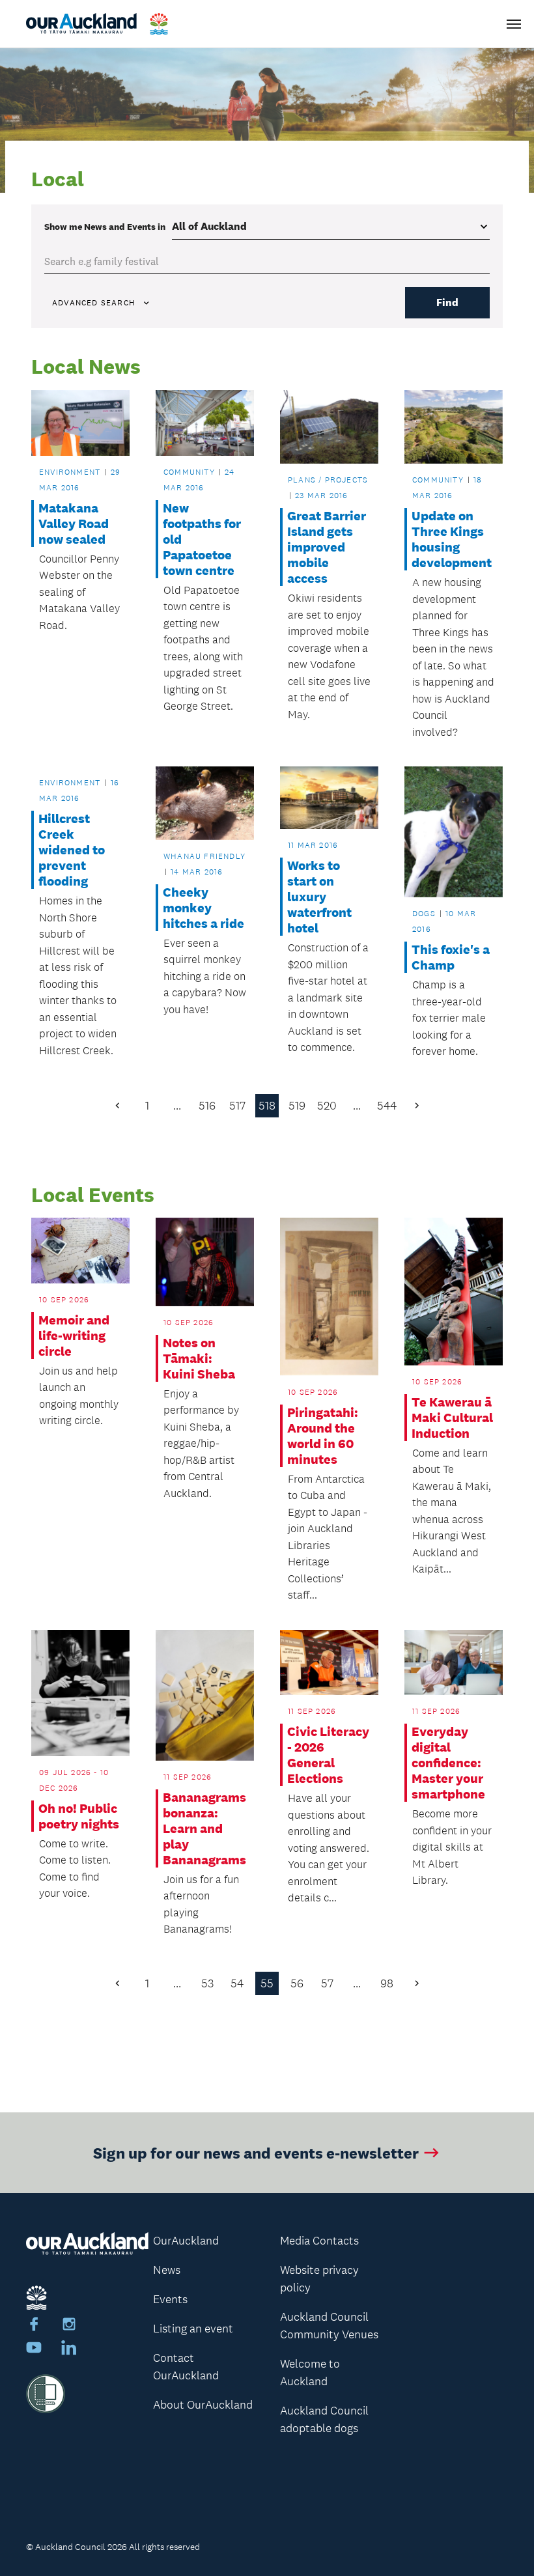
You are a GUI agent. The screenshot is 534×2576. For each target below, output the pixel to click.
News (167, 2270)
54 (237, 1983)
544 (387, 1106)
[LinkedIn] (69, 2349)
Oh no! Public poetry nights (79, 1816)
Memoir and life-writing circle (74, 1336)
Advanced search (93, 303)
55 (267, 1983)
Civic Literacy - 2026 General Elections (328, 1755)
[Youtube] (34, 2349)
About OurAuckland (203, 2405)
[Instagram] (69, 2326)
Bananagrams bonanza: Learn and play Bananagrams (204, 1828)
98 (387, 1983)
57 (327, 1983)
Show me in (105, 227)
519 (297, 1106)
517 (237, 1106)
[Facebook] (34, 2326)
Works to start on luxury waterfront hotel (319, 897)
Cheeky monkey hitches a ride (204, 908)
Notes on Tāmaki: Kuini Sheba (199, 1358)
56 (297, 1983)
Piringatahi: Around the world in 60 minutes (323, 1436)
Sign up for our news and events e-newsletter (256, 2152)
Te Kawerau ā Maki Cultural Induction (452, 1418)
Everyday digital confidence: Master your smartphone (448, 1763)
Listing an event (193, 2329)
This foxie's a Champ (451, 957)
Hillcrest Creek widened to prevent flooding (72, 850)
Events (170, 2299)
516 (207, 1106)
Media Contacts (319, 2241)
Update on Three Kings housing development (452, 539)
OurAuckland (186, 2241)
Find (447, 302)
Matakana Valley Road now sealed (74, 524)
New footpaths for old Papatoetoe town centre (202, 539)
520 (327, 1106)
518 (267, 1106)
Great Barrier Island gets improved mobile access (327, 547)
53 (207, 1983)
